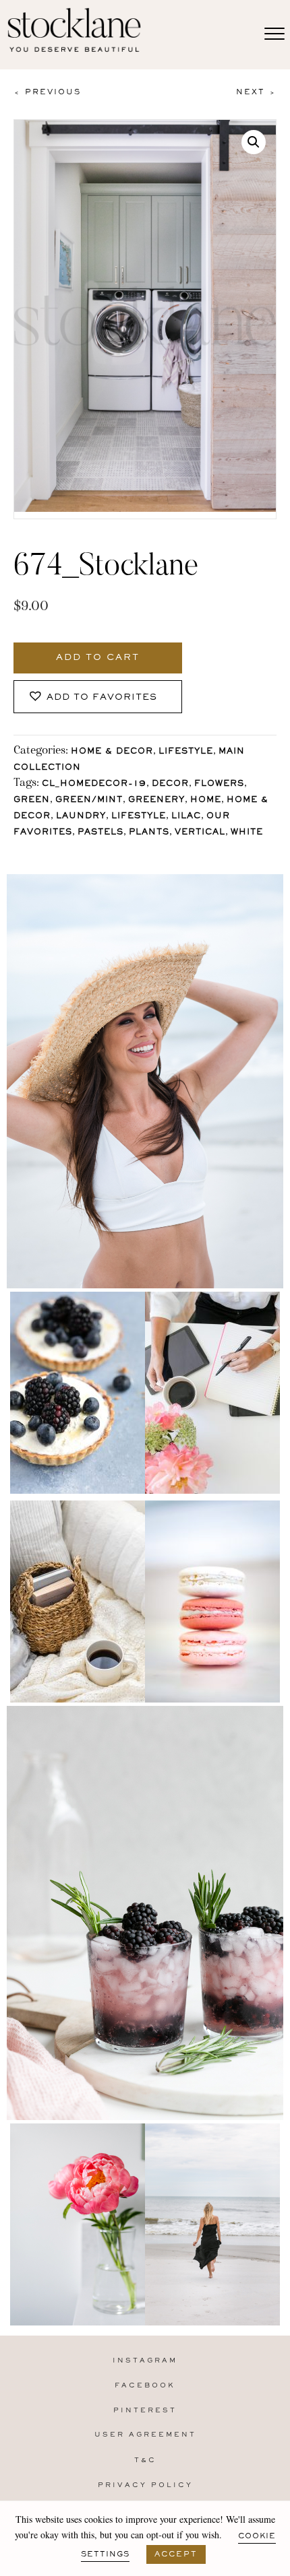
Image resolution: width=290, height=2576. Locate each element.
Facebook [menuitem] (145, 2386)
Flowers (219, 784)
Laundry (81, 817)
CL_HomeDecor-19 (94, 784)
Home (206, 800)
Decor (170, 784)
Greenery (156, 800)
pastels (100, 833)
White (247, 833)
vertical (200, 833)
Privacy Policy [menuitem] (145, 2485)
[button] (254, 142)
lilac (186, 817)
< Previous (47, 92)
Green (32, 800)
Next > (256, 92)
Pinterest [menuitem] (145, 2411)
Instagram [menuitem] (145, 2361)
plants (149, 833)
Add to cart (98, 658)
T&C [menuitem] (145, 2461)
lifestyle (139, 817)
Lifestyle (186, 752)
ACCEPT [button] (176, 2554)
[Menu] (274, 34)
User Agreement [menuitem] (145, 2435)
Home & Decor (112, 752)
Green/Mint (89, 800)
